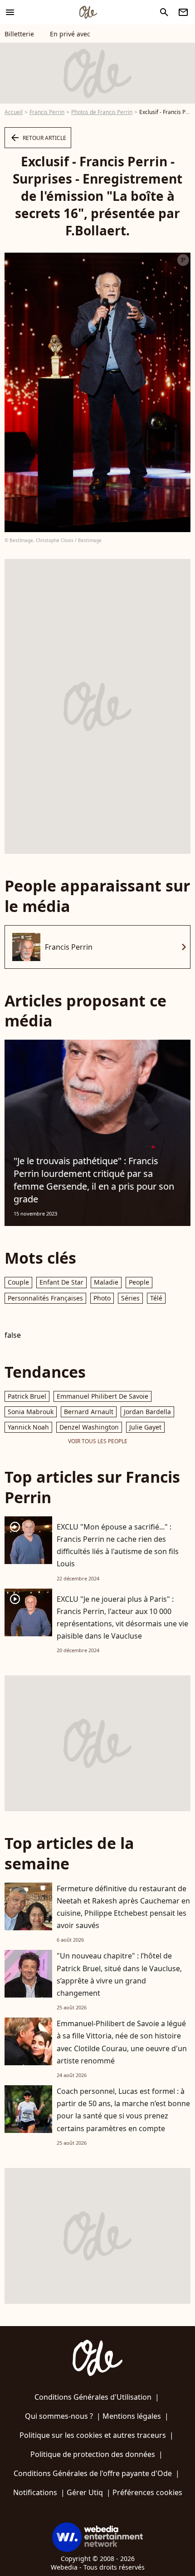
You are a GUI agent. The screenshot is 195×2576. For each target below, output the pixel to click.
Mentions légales (132, 2416)
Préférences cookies (147, 2492)
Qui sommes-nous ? (59, 2416)
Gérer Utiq (85, 2492)
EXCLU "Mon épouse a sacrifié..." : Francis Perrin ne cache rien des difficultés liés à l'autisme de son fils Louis (118, 1545)
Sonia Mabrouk (31, 1412)
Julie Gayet (145, 1427)
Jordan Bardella (147, 1412)
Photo (102, 1298)
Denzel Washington (89, 1427)
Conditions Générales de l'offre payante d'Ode (93, 2473)
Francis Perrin (47, 112)
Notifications (35, 2492)
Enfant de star (61, 1282)
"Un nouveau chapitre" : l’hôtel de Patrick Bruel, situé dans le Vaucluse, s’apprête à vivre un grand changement (119, 1974)
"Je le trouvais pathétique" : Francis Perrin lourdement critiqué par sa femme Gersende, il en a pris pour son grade (94, 1180)
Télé (156, 1298)
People (139, 1282)
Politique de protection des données (93, 2454)
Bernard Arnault (89, 1412)
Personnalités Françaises (45, 1298)
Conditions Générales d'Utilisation (93, 2397)
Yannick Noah (28, 1427)
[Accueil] (88, 12)
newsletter (183, 12)
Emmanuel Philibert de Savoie (102, 1396)
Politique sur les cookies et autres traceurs (93, 2435)
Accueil (14, 112)
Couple (18, 1282)
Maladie (106, 1282)
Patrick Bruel (27, 1396)
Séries (130, 1298)
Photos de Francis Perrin (102, 112)
